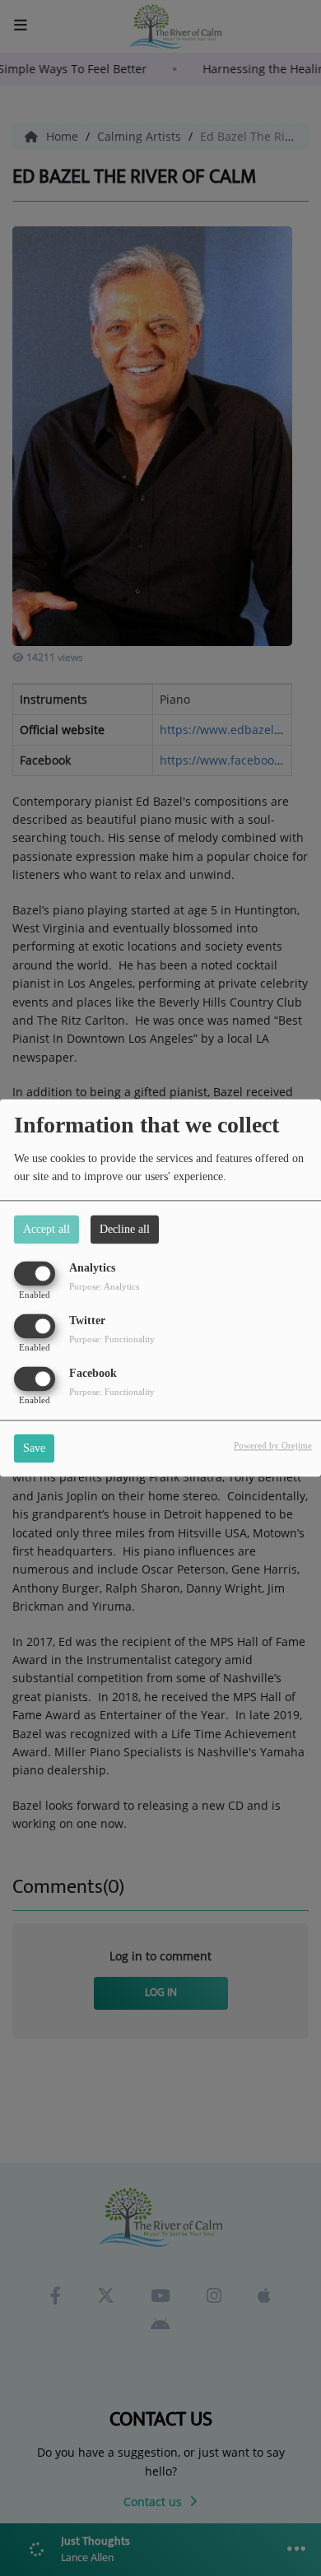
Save (34, 1449)
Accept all (47, 1229)
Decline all (125, 1229)
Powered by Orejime (273, 1446)
